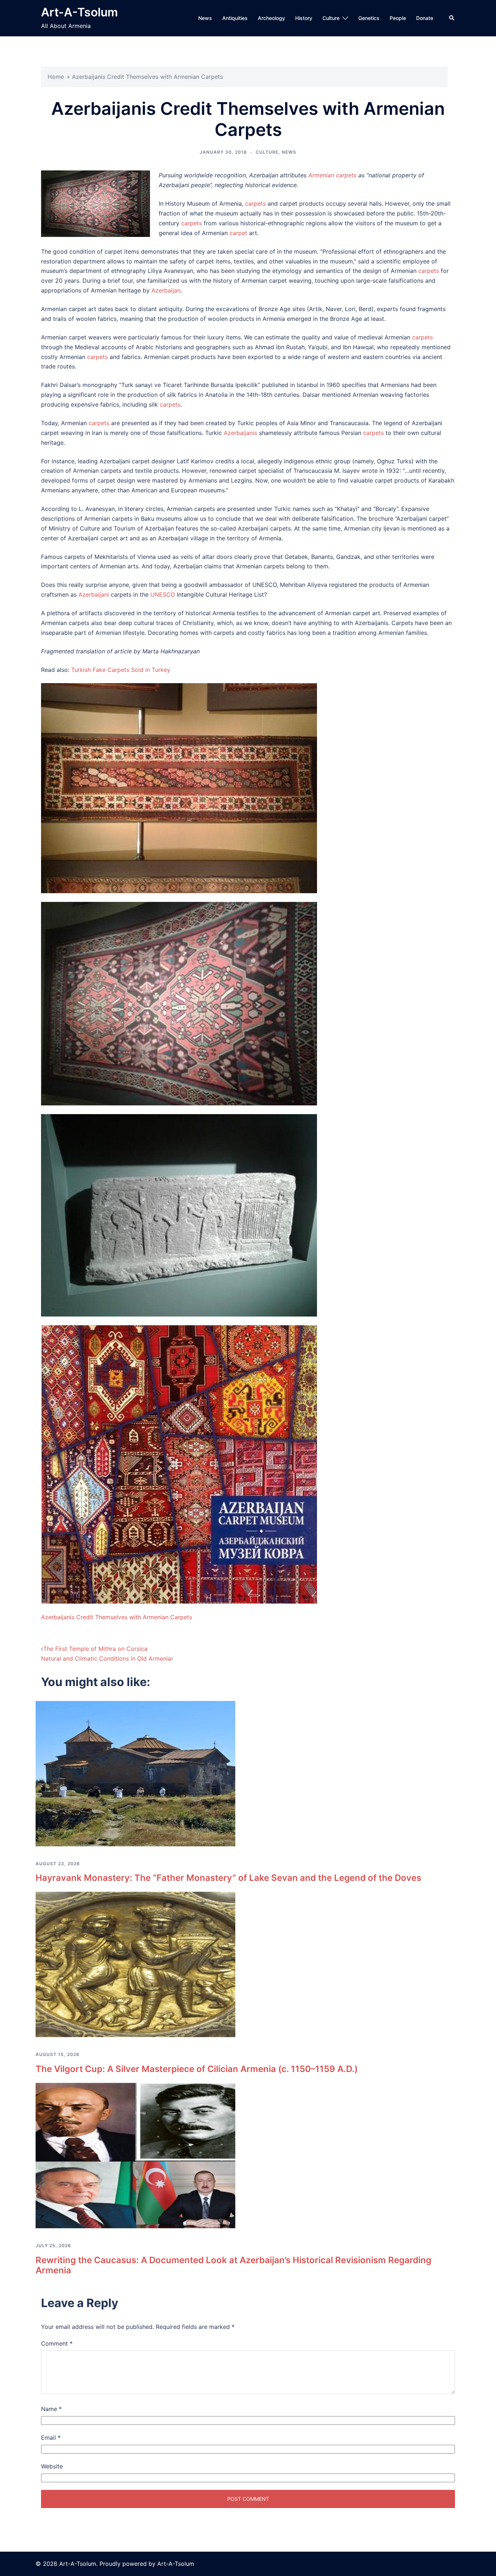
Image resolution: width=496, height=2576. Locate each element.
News (205, 18)
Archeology (271, 18)
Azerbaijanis (240, 433)
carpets (255, 203)
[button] (452, 18)
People (398, 18)
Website (52, 2466)
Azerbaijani (94, 594)
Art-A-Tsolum (80, 12)
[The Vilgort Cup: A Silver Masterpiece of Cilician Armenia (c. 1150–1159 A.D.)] (135, 1964)
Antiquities (235, 18)
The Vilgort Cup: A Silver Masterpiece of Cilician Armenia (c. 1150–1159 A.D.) (197, 2069)
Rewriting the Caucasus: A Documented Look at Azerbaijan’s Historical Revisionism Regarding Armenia (233, 2265)
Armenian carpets (332, 175)
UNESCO (163, 594)
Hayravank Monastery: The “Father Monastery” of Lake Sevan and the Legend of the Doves (228, 1878)
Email (51, 2438)
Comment (57, 2343)
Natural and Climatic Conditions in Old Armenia (106, 1658)
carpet (238, 233)
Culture (331, 18)
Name (51, 2409)
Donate (425, 18)
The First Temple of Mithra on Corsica (95, 1649)
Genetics (369, 18)
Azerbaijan (166, 290)
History (304, 18)
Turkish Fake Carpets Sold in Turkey (121, 670)
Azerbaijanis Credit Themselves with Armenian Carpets (117, 1617)
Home (56, 77)
